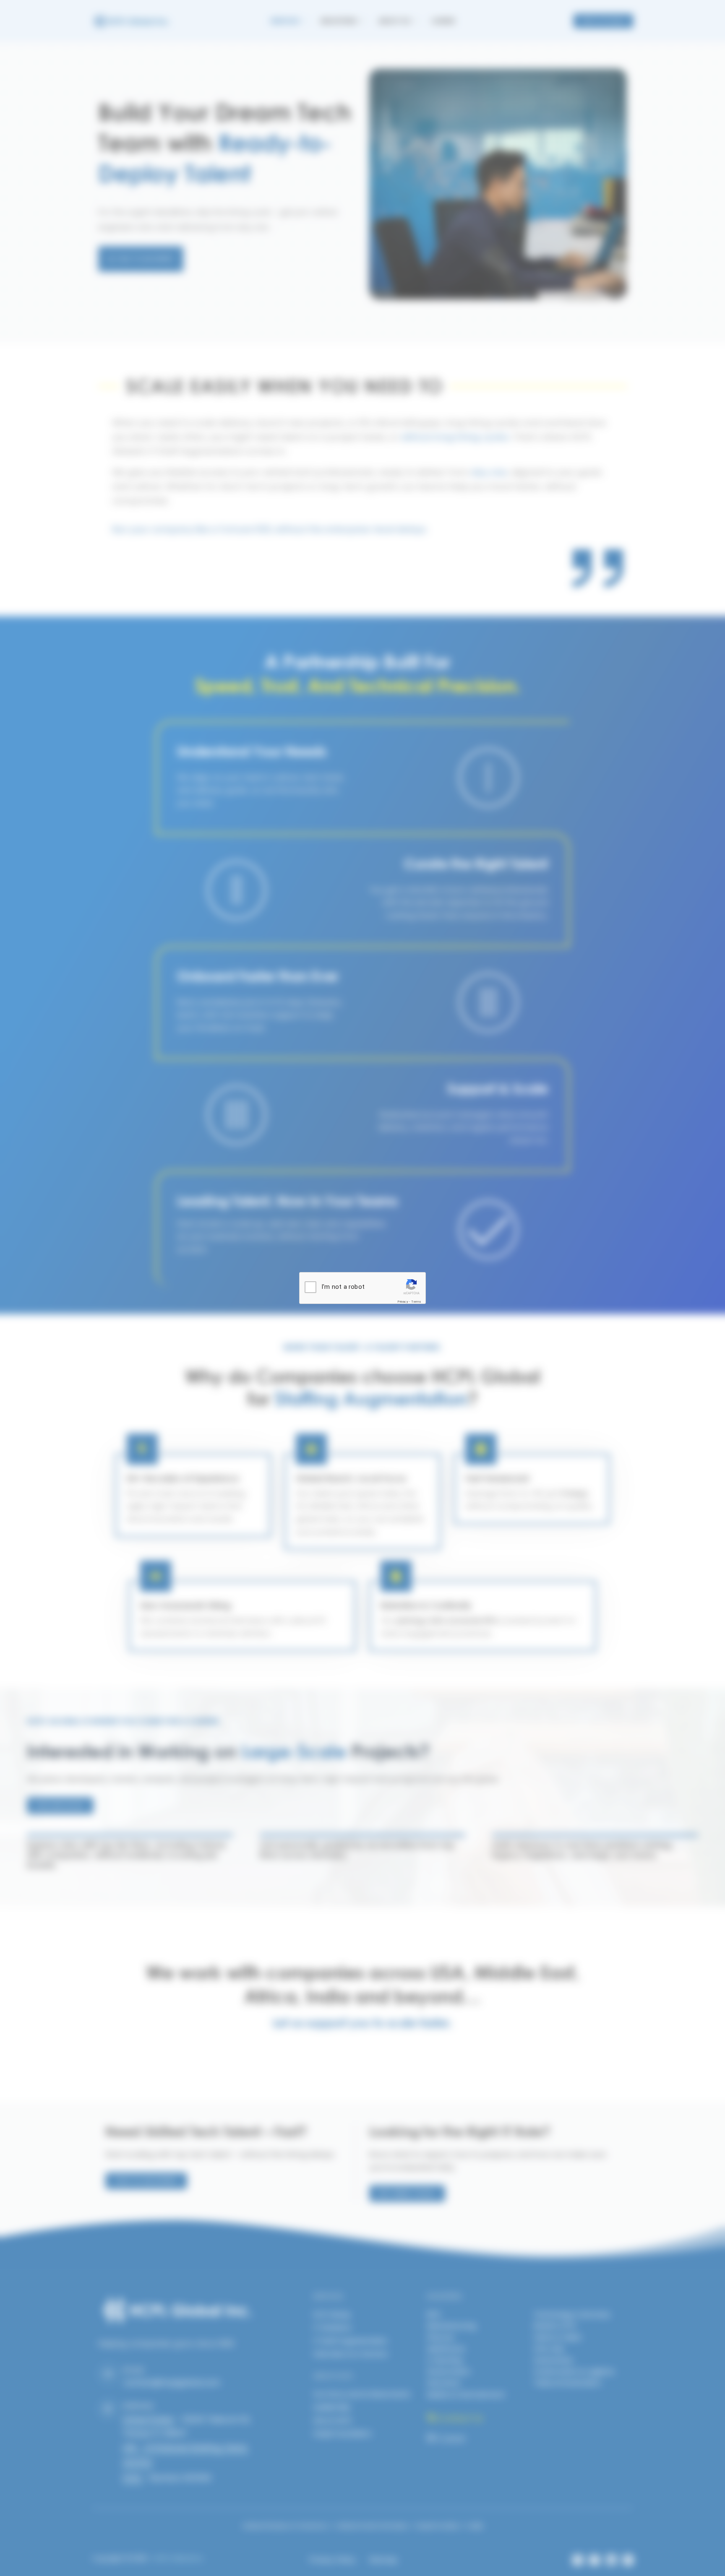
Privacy (403, 1302)
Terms (416, 1302)
